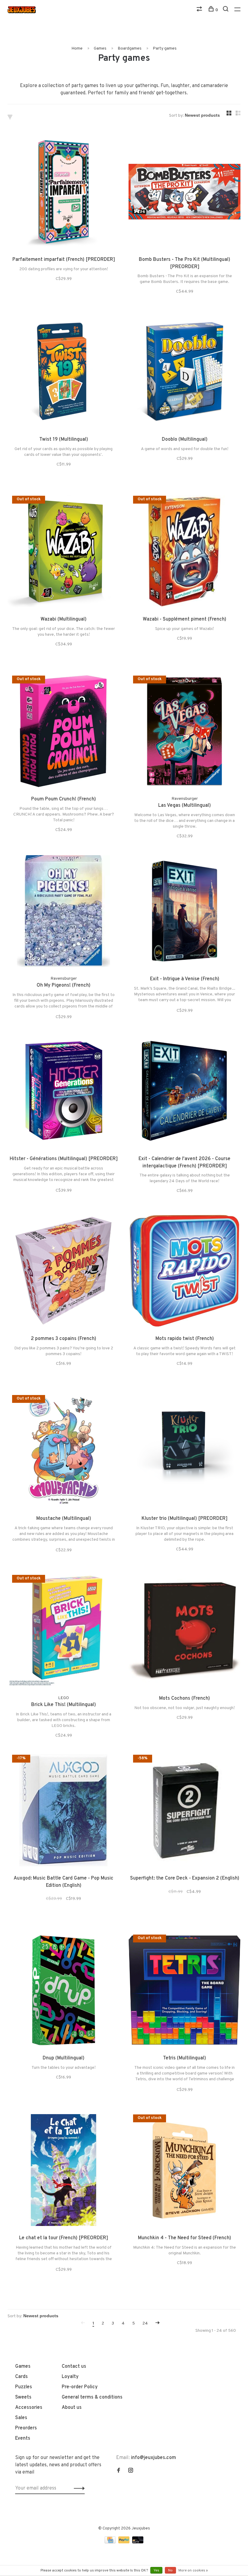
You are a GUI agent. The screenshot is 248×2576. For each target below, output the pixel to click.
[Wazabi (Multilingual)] (64, 553)
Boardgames (130, 49)
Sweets (23, 2397)
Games (100, 49)
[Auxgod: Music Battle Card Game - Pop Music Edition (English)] (64, 1812)
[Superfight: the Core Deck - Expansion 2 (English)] (184, 1812)
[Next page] (158, 2323)
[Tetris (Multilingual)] (184, 1991)
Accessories (29, 2408)
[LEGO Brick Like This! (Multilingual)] (64, 1632)
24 (145, 2323)
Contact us (74, 2367)
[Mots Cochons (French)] (184, 1632)
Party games (165, 49)
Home (77, 49)
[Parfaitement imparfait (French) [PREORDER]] (64, 193)
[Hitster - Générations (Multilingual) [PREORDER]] (64, 1092)
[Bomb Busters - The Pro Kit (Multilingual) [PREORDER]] (184, 193)
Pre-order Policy (80, 2387)
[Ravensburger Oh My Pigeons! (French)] (64, 912)
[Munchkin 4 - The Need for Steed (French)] (184, 2171)
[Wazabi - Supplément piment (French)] (184, 553)
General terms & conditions (92, 2397)
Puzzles (24, 2387)
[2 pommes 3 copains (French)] (64, 1272)
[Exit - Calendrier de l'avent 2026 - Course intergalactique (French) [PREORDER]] (184, 1092)
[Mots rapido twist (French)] (184, 1272)
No (170, 2571)
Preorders (26, 2428)
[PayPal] (124, 2542)
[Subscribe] (78, 2488)
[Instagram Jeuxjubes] (131, 2471)
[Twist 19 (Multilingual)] (64, 373)
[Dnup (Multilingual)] (64, 1991)
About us (72, 2408)
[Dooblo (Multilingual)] (184, 373)
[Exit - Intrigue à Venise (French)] (184, 912)
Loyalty (70, 2377)
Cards (21, 2377)
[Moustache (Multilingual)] (64, 1452)
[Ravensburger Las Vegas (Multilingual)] (184, 732)
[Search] (226, 10)
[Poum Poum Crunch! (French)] (64, 732)
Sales (21, 2418)
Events (23, 2438)
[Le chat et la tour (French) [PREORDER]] (64, 2171)
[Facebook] (119, 2471)
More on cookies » (193, 2571)
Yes (156, 2571)
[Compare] (200, 10)
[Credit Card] (111, 2542)
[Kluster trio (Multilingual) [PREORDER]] (184, 1452)
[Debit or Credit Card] (138, 2542)
